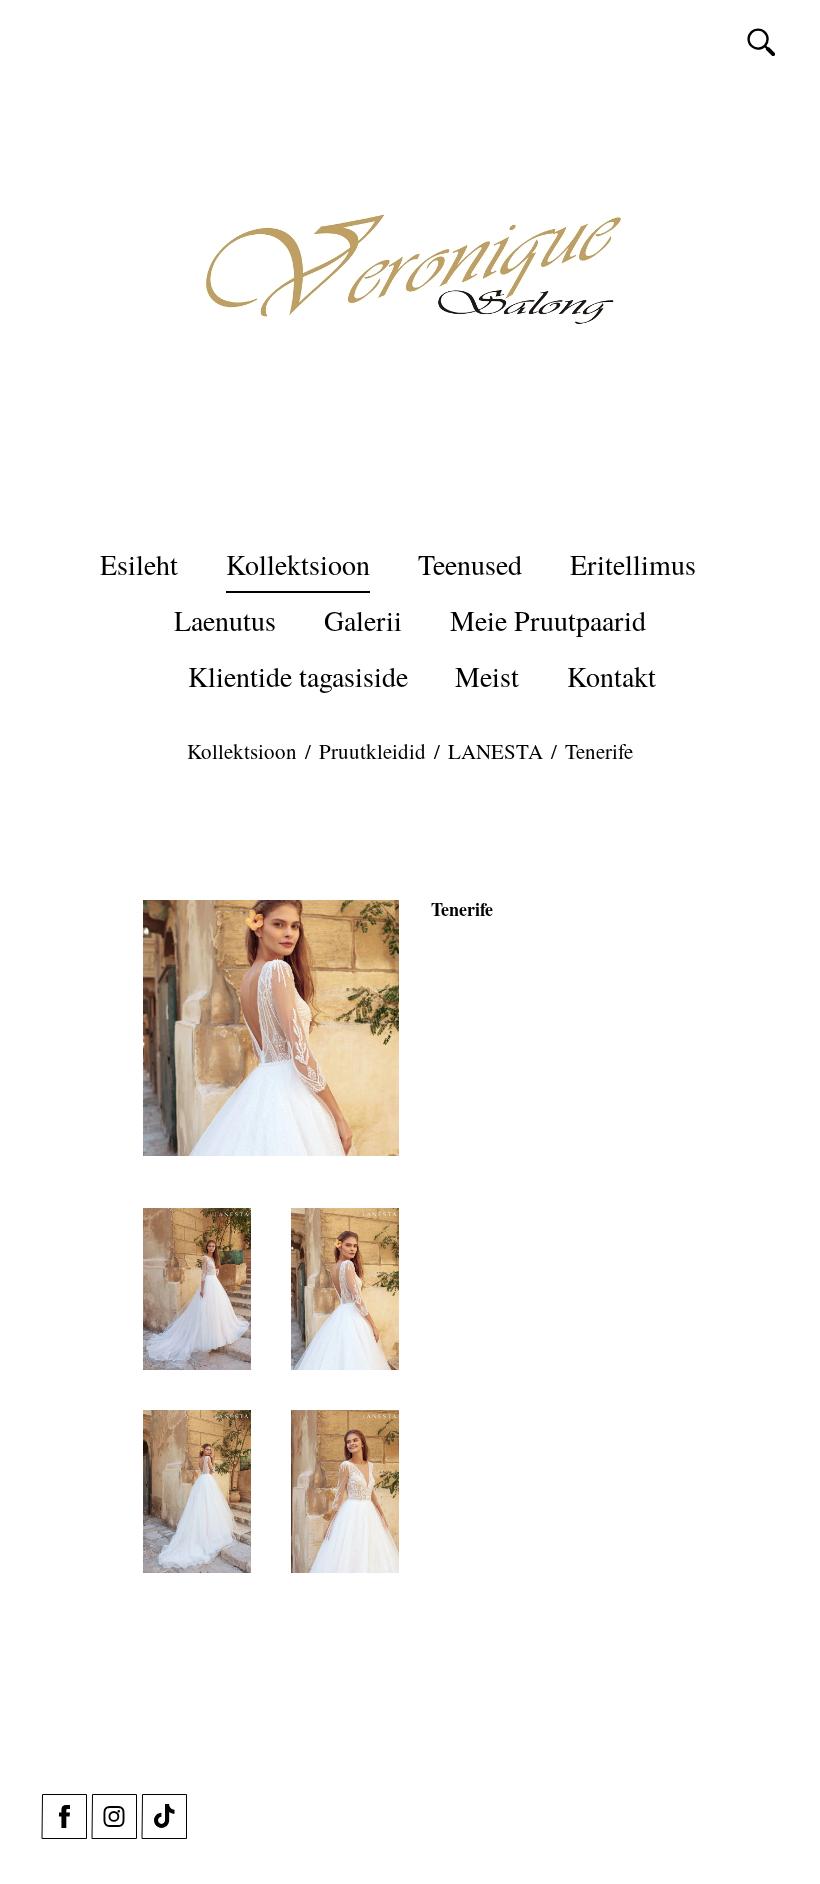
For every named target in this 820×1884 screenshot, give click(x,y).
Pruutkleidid (372, 751)
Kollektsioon (298, 564)
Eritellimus (633, 564)
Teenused (470, 564)
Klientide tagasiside (298, 676)
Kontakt (611, 676)
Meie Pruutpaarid (548, 620)
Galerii (363, 620)
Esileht (139, 564)
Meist (487, 676)
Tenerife (599, 751)
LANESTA (495, 751)
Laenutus (225, 620)
